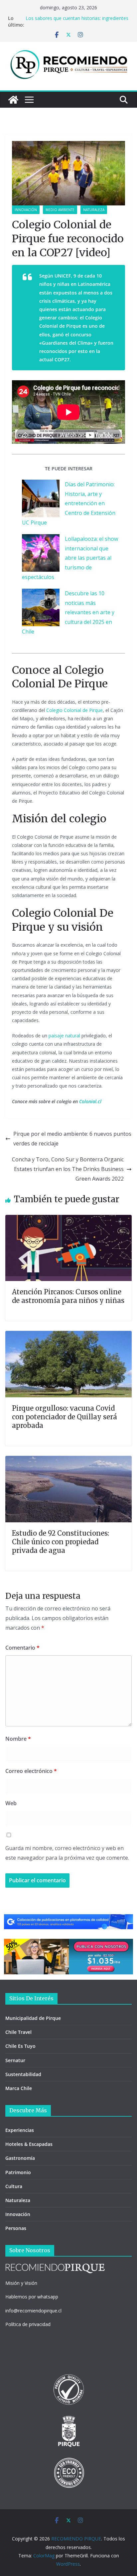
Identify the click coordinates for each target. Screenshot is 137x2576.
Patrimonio (18, 2172)
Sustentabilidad (23, 2074)
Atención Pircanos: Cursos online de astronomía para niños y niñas (68, 1296)
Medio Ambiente (60, 210)
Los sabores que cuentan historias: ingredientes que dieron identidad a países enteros (77, 21)
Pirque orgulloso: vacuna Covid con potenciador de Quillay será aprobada (65, 1417)
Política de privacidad (28, 2324)
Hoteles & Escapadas (29, 2144)
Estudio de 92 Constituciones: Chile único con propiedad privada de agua (61, 1542)
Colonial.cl (90, 1101)
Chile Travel (18, 2032)
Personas (16, 2228)
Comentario (22, 1648)
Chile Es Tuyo (20, 2046)
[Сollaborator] (68, 1919)
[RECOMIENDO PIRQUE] (13, 100)
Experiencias (20, 2130)
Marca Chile (19, 2088)
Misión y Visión (21, 2283)
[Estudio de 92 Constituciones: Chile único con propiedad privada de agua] (68, 1461)
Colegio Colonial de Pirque (74, 710)
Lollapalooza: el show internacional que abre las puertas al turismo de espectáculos (70, 558)
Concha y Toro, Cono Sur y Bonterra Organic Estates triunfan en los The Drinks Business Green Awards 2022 (68, 1169)
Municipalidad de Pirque (33, 2018)
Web (11, 1803)
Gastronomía (20, 2158)
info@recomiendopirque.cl (33, 2311)
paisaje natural (64, 1036)
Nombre (18, 1739)
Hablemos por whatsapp (32, 2297)
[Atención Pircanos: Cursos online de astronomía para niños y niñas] (68, 1220)
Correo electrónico (31, 1771)
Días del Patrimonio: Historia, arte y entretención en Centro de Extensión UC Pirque (69, 503)
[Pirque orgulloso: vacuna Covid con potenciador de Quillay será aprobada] (68, 1336)
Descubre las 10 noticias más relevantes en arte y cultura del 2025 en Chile (68, 612)
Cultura (14, 2186)
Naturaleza (94, 210)
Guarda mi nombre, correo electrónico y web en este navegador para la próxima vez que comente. (67, 1853)
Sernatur (15, 2060)
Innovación (26, 210)
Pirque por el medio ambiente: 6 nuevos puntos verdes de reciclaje (72, 1139)
